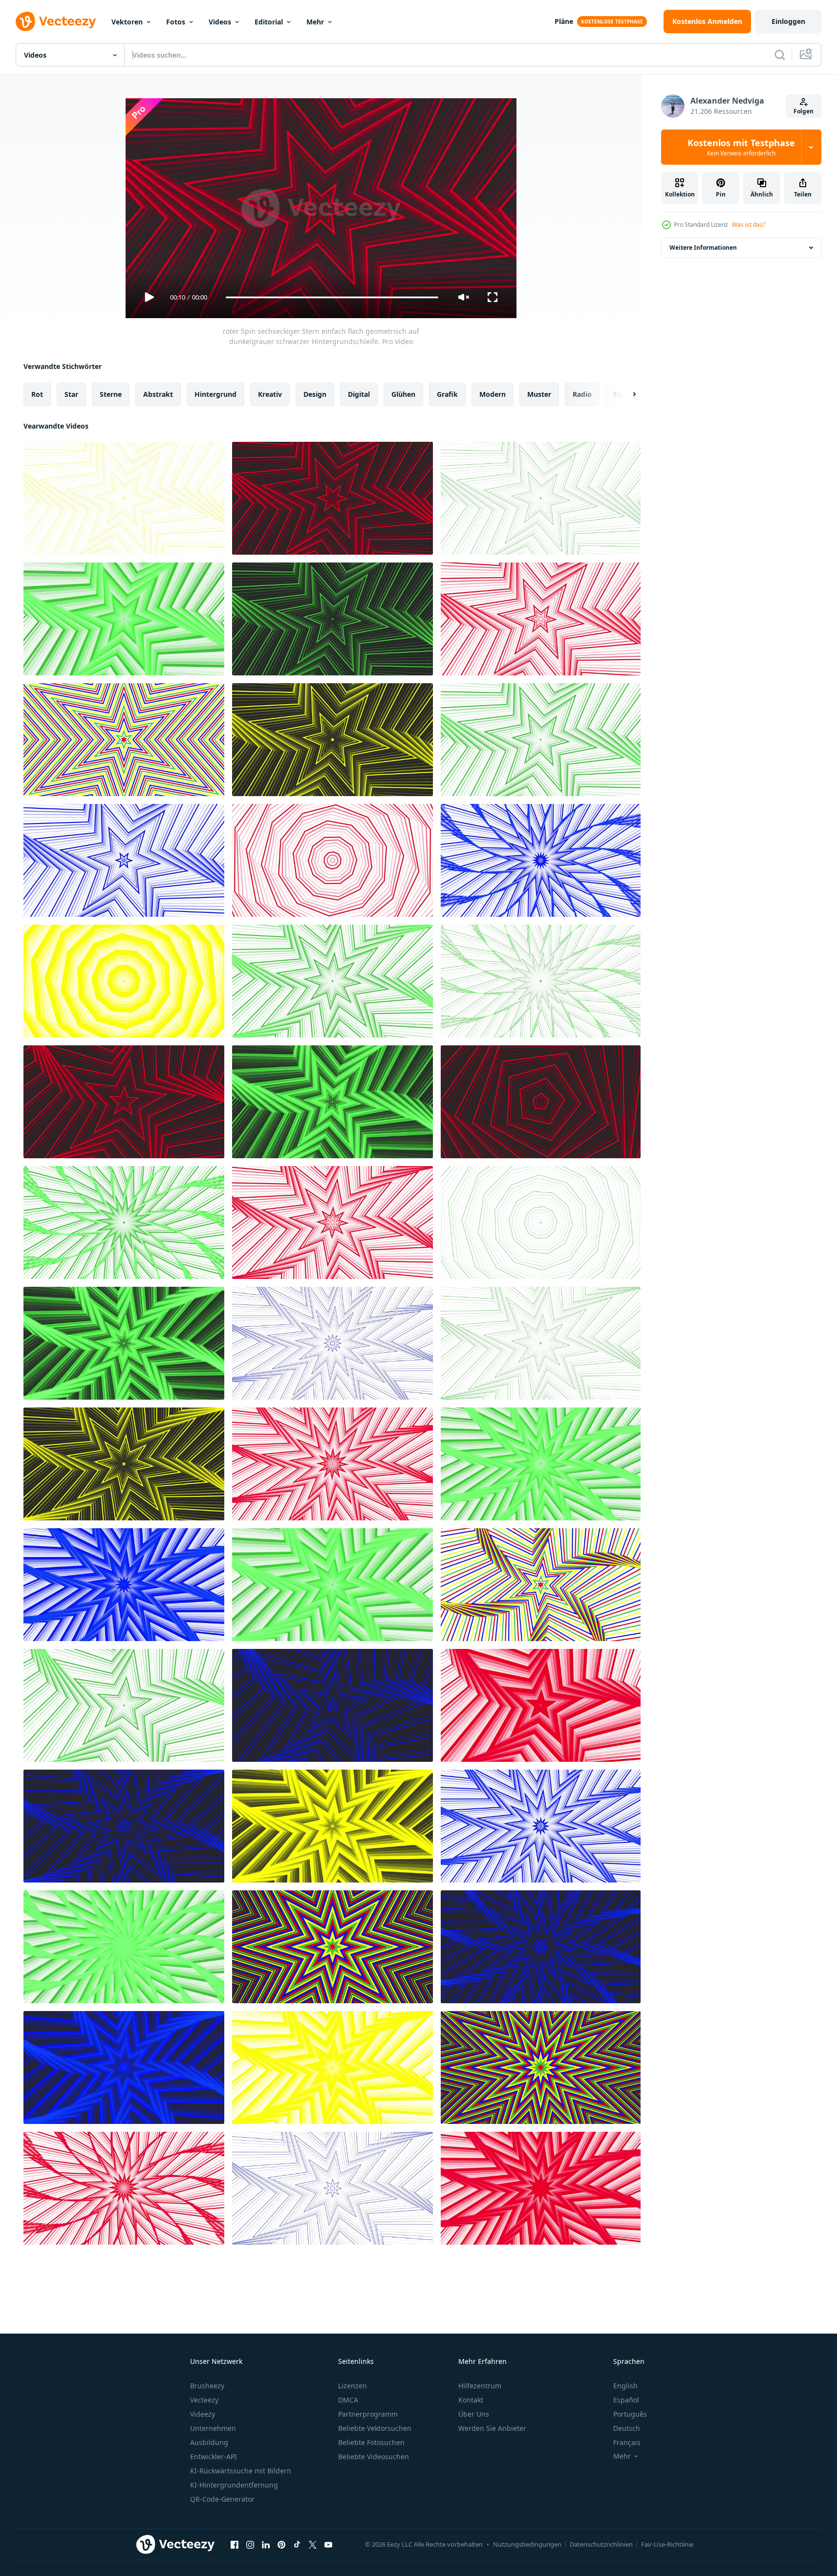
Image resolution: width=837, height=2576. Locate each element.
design (315, 394)
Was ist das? (749, 225)
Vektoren (127, 22)
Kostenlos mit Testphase (741, 147)
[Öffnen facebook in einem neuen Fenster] (235, 2544)
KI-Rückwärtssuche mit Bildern (241, 2471)
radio (582, 394)
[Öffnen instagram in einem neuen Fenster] (250, 2544)
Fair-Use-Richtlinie (667, 2544)
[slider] (332, 297)
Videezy (203, 2414)
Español (626, 2400)
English (625, 2386)
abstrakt (158, 394)
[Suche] (780, 55)
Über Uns (474, 2414)
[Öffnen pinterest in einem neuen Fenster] (281, 2544)
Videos (220, 22)
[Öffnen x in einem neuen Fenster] (313, 2544)
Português (630, 2414)
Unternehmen (213, 2428)
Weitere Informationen (703, 248)
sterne (111, 394)
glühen (403, 394)
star (71, 394)
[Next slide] (626, 394)
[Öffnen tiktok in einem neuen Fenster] (297, 2544)
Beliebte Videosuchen (374, 2457)
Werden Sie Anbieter (492, 2428)
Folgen (804, 111)
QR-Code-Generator (222, 2499)
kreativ (270, 394)
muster (539, 394)
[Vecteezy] (56, 22)
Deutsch (627, 2428)
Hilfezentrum (480, 2386)
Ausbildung (209, 2442)
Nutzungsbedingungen (527, 2544)
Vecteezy (204, 2400)
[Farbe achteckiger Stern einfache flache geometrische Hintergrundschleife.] (333, 1947)
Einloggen (788, 21)
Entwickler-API (214, 2457)
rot (37, 394)
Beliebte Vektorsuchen (375, 2428)
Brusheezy (207, 2386)
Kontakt (471, 2400)
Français (627, 2442)
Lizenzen (353, 2386)
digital (359, 394)
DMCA (348, 2400)
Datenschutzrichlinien (601, 2544)
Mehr (315, 22)
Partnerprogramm (368, 2414)
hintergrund (215, 394)
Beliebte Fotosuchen (371, 2442)
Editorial (269, 22)
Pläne (564, 21)
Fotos (176, 22)
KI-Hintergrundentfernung (234, 2485)
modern (493, 394)
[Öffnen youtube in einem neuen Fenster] (328, 2544)
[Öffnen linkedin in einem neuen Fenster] (266, 2544)
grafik (447, 394)
